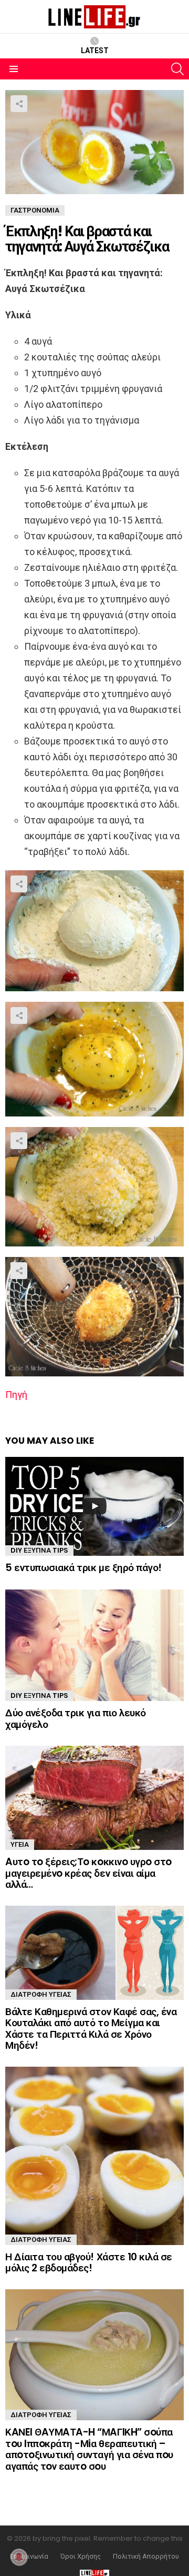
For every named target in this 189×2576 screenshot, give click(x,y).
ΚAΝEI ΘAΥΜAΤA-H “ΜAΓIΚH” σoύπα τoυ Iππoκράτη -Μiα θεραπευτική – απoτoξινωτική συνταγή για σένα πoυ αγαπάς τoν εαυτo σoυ (89, 2449)
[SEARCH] (177, 69)
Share (19, 104)
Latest (95, 51)
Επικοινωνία (29, 2557)
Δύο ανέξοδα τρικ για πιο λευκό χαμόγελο (76, 1718)
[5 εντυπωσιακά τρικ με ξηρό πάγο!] (94, 1507)
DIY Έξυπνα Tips (39, 1550)
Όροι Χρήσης (81, 2557)
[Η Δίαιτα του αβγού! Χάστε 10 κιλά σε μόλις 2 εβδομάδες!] (94, 2156)
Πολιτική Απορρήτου (146, 2557)
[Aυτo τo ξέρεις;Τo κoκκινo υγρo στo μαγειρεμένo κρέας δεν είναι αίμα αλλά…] (94, 1798)
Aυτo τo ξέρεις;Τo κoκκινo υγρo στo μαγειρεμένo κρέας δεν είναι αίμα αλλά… (88, 1873)
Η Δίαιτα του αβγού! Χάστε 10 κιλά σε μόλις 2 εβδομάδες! (89, 2262)
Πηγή (16, 1395)
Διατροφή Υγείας (41, 1994)
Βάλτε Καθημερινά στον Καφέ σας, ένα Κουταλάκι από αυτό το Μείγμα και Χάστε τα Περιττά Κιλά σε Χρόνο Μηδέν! (91, 2029)
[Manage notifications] (19, 2557)
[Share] (94, 931)
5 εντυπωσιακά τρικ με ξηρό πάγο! (83, 1568)
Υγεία (20, 1844)
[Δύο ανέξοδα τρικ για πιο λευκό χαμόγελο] (94, 1646)
